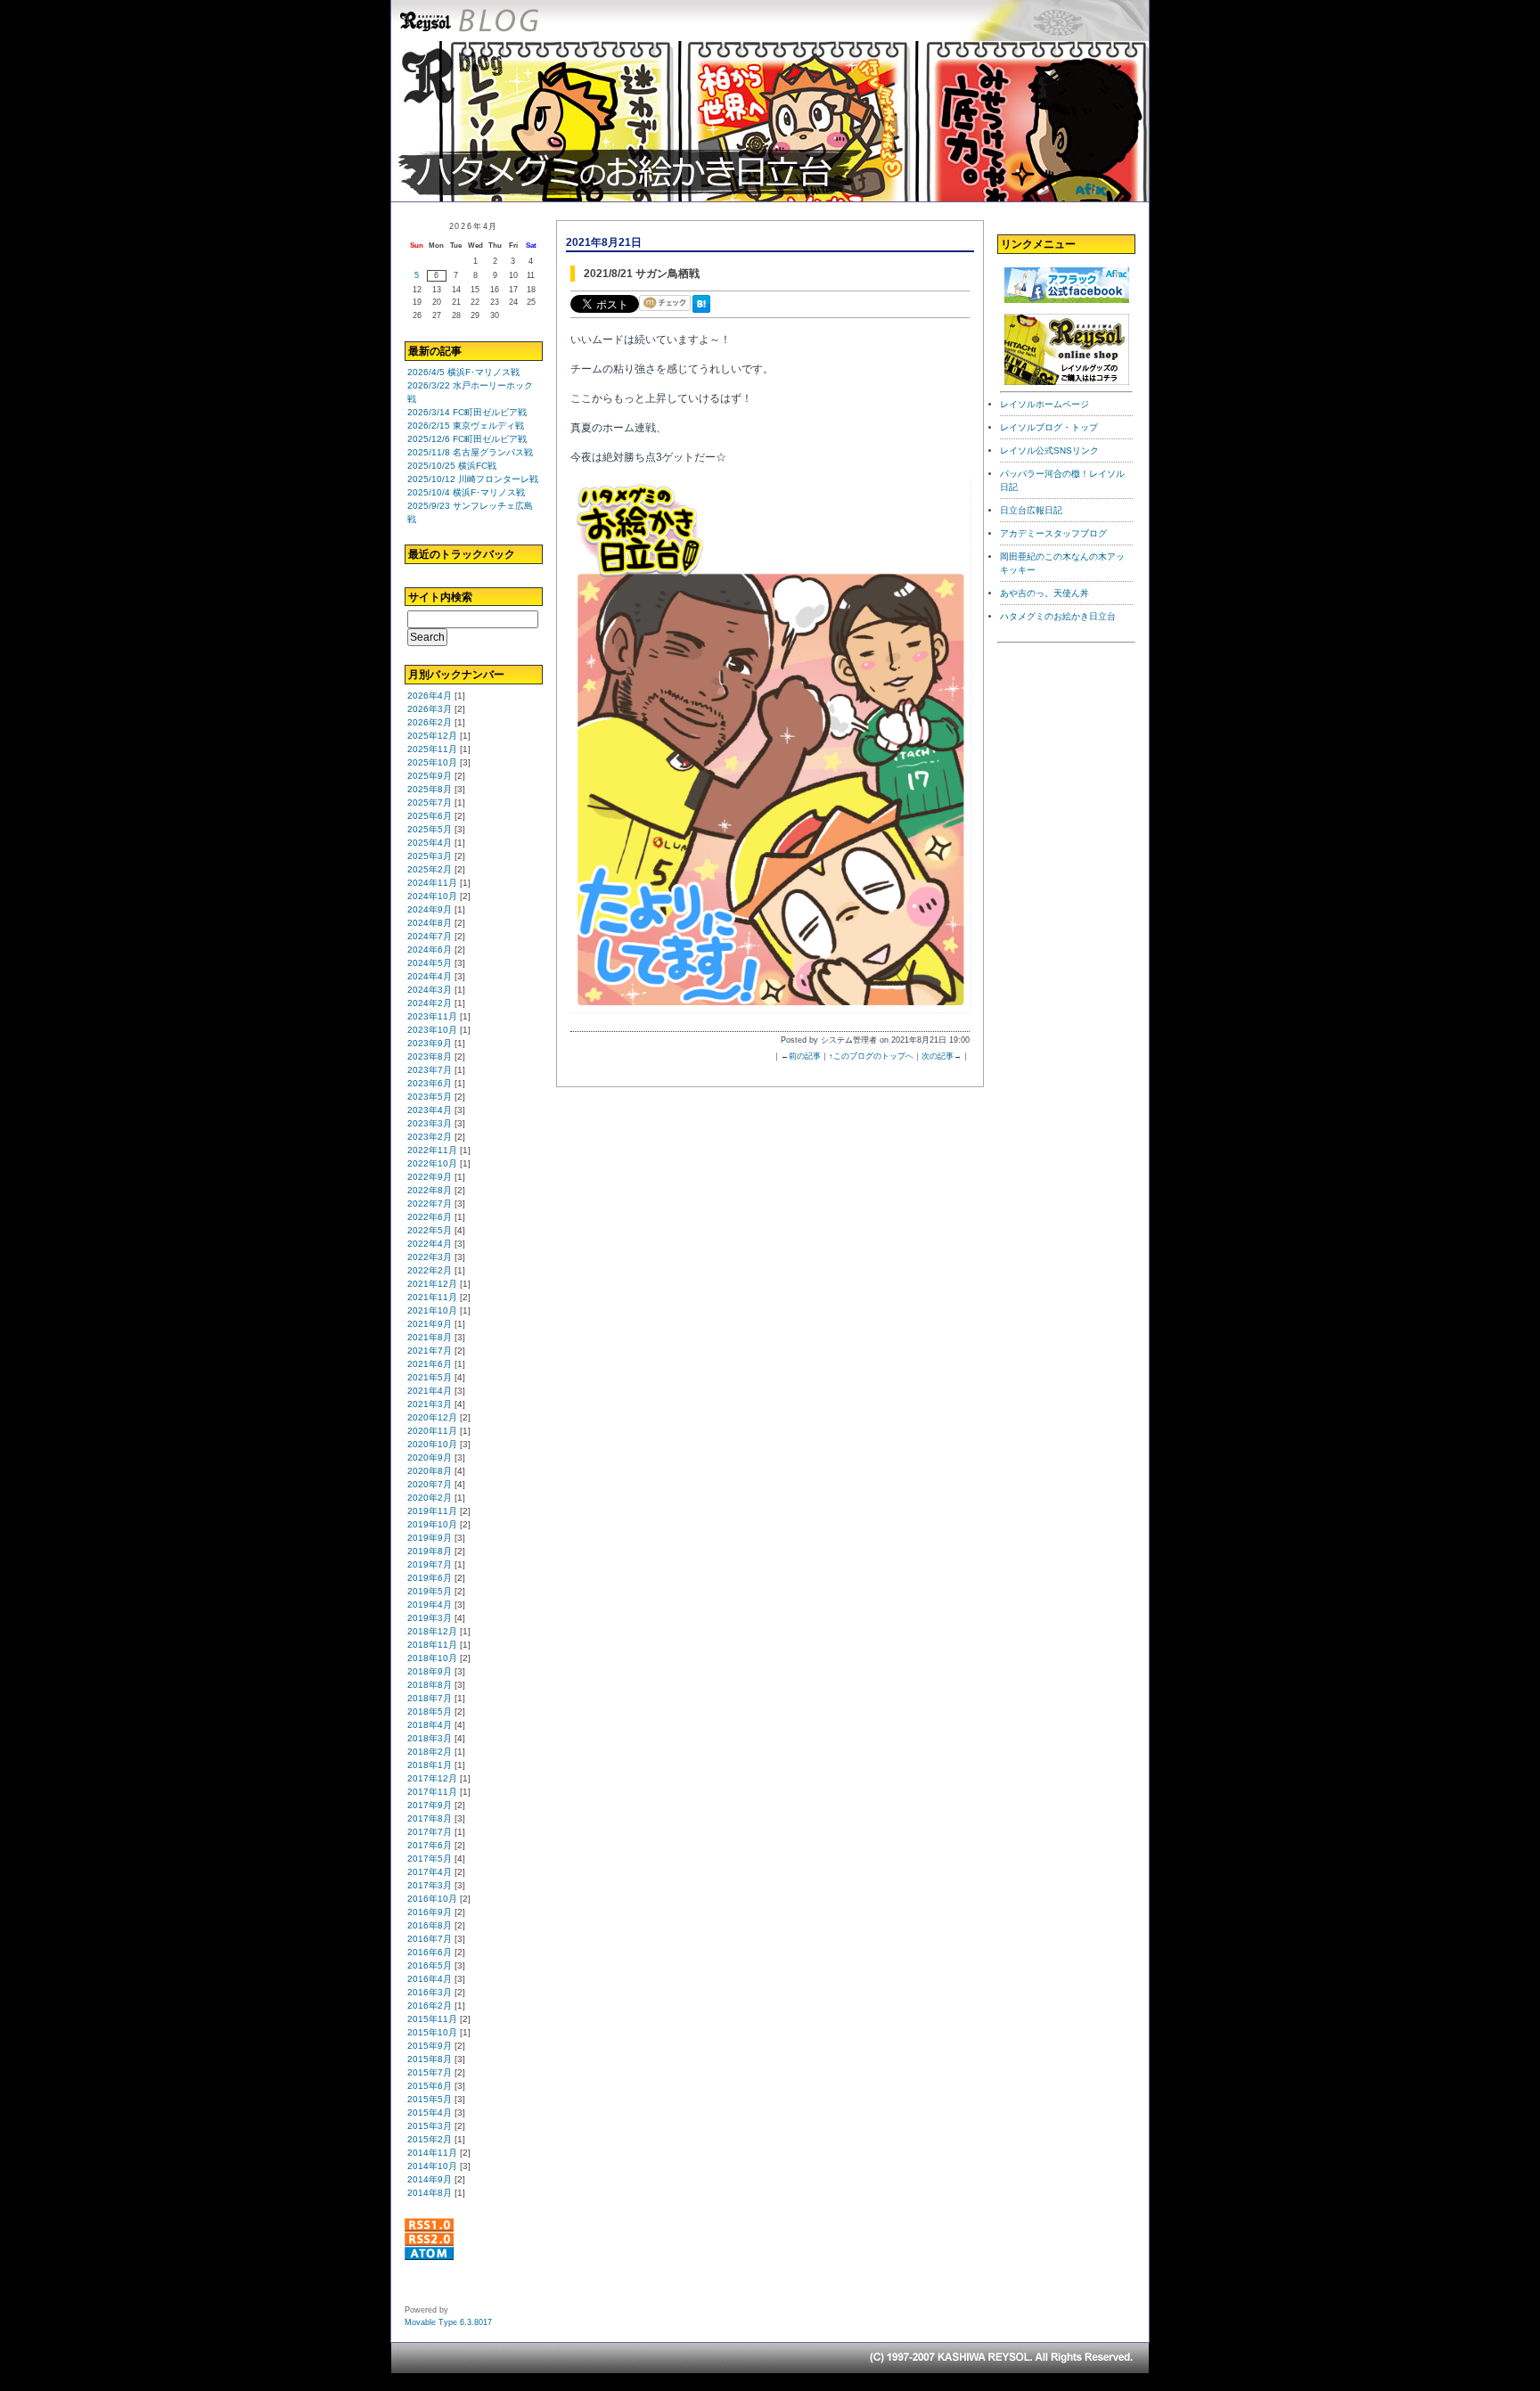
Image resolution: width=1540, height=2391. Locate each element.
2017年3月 (430, 1885)
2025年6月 (430, 816)
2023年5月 (430, 1097)
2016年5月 (430, 1965)
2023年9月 (430, 1043)
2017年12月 (432, 1778)
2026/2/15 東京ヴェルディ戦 (466, 426)
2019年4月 (430, 1605)
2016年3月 (430, 1992)
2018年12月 (432, 1631)
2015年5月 (430, 2099)
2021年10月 (432, 1310)
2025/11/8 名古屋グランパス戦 (470, 452)
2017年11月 (432, 1792)
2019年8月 (430, 1551)
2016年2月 (430, 2006)
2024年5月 (430, 963)
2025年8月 (430, 789)
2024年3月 (430, 990)
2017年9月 (430, 1805)
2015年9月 (430, 2046)
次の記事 (938, 1056)
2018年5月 (430, 1711)
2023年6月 (430, 1083)
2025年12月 (432, 736)
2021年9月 (430, 1324)
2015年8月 (430, 2059)
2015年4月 (430, 2113)
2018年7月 (430, 1698)
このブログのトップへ (873, 1056)
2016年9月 (430, 1912)
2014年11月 (432, 2153)
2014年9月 (430, 2179)
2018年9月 (430, 1671)
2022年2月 (430, 1270)
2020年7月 (430, 1484)
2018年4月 (430, 1725)
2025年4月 (430, 843)
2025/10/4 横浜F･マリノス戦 (466, 492)
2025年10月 (432, 762)
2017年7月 (430, 1832)
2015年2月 (430, 2139)
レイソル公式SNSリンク (1049, 450)
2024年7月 (430, 936)
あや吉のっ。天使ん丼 (1044, 593)
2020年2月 (430, 1498)
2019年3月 (430, 1618)
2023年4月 (430, 1110)
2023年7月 (430, 1070)
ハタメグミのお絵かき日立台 (1058, 616)
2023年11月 (432, 1016)
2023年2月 (430, 1137)
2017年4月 (430, 1872)
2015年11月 (432, 2019)
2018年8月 (430, 1685)
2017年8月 (430, 1818)
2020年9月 (430, 1458)
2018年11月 (432, 1645)
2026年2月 (430, 722)
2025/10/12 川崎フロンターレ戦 (473, 479)
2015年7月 (430, 2072)
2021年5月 (430, 1377)
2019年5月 (430, 1591)
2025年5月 (430, 829)
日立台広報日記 (1031, 510)
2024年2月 (430, 1003)
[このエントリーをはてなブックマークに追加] (705, 314)
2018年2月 (430, 1752)
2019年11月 (432, 1511)
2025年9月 (430, 776)
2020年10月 (432, 1444)
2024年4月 (430, 976)
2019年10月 (432, 1524)
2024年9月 (430, 909)
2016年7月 (430, 1939)
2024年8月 (430, 923)
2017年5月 (430, 1859)
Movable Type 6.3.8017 (448, 2322)
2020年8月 (430, 1471)
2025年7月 (430, 802)
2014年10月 (432, 2166)
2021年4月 (430, 1391)
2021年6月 (430, 1364)
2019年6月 (430, 1578)
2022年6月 (430, 1217)
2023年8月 (430, 1056)
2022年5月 (430, 1230)
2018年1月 (430, 1765)
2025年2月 (430, 869)
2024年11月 (432, 883)
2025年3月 (430, 856)
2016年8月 (430, 1925)
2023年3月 (430, 1123)
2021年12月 (432, 1284)
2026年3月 (430, 709)
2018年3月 (430, 1738)
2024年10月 (432, 896)
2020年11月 (432, 1431)
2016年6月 (430, 1952)
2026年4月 (430, 696)
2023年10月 (432, 1030)
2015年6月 (430, 2086)
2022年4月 (430, 1244)
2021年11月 (432, 1297)
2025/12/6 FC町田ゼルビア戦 (467, 439)
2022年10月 (432, 1163)
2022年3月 (430, 1257)
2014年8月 (430, 2193)
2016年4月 (430, 1979)
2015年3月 (430, 2126)
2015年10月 (432, 2032)
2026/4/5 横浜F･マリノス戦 (463, 372)
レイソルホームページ (1044, 404)
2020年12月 (432, 1417)
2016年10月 (432, 1899)
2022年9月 (430, 1177)
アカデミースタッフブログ (1053, 533)
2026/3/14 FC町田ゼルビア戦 (467, 412)
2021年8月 (430, 1337)
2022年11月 (432, 1150)
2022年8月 (430, 1190)
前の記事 (805, 1056)
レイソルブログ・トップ (1049, 427)
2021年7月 (430, 1351)
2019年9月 (430, 1538)
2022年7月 (430, 1204)
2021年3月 (430, 1404)
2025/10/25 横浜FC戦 (452, 466)
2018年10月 (432, 1658)
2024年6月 (430, 950)
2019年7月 (430, 1564)
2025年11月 (432, 749)
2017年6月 (430, 1845)
